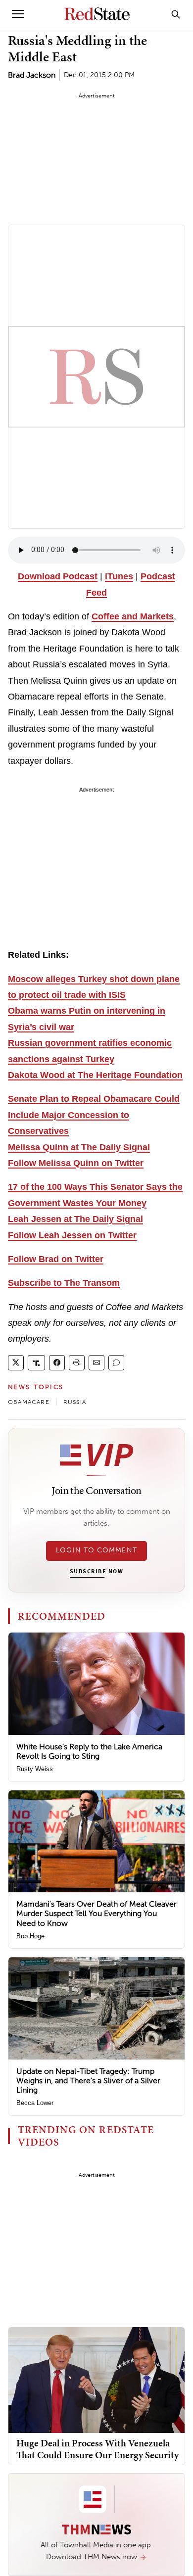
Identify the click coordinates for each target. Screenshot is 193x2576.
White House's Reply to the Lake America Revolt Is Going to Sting (89, 1751)
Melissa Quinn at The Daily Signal (79, 1147)
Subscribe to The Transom (64, 1283)
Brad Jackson (32, 75)
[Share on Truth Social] (36, 1363)
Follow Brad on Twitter (56, 1259)
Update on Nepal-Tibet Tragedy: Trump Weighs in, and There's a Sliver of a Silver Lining (88, 2081)
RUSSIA (75, 1402)
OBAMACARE (29, 1402)
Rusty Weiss (35, 1769)
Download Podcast (58, 576)
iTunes (119, 576)
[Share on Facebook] (57, 1363)
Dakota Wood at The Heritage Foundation (95, 1075)
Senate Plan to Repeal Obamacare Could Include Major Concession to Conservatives (94, 1115)
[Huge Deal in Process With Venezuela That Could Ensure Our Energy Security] (96, 2379)
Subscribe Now (96, 1572)
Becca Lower (35, 2103)
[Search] (176, 14)
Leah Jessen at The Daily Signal (75, 1219)
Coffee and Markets (133, 616)
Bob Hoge (30, 1936)
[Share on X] (16, 1363)
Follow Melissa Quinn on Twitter (76, 1163)
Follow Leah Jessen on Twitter (72, 1235)
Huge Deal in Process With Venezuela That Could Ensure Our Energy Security (97, 2449)
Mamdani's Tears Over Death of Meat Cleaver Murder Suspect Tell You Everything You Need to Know (96, 1913)
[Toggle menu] (18, 14)
